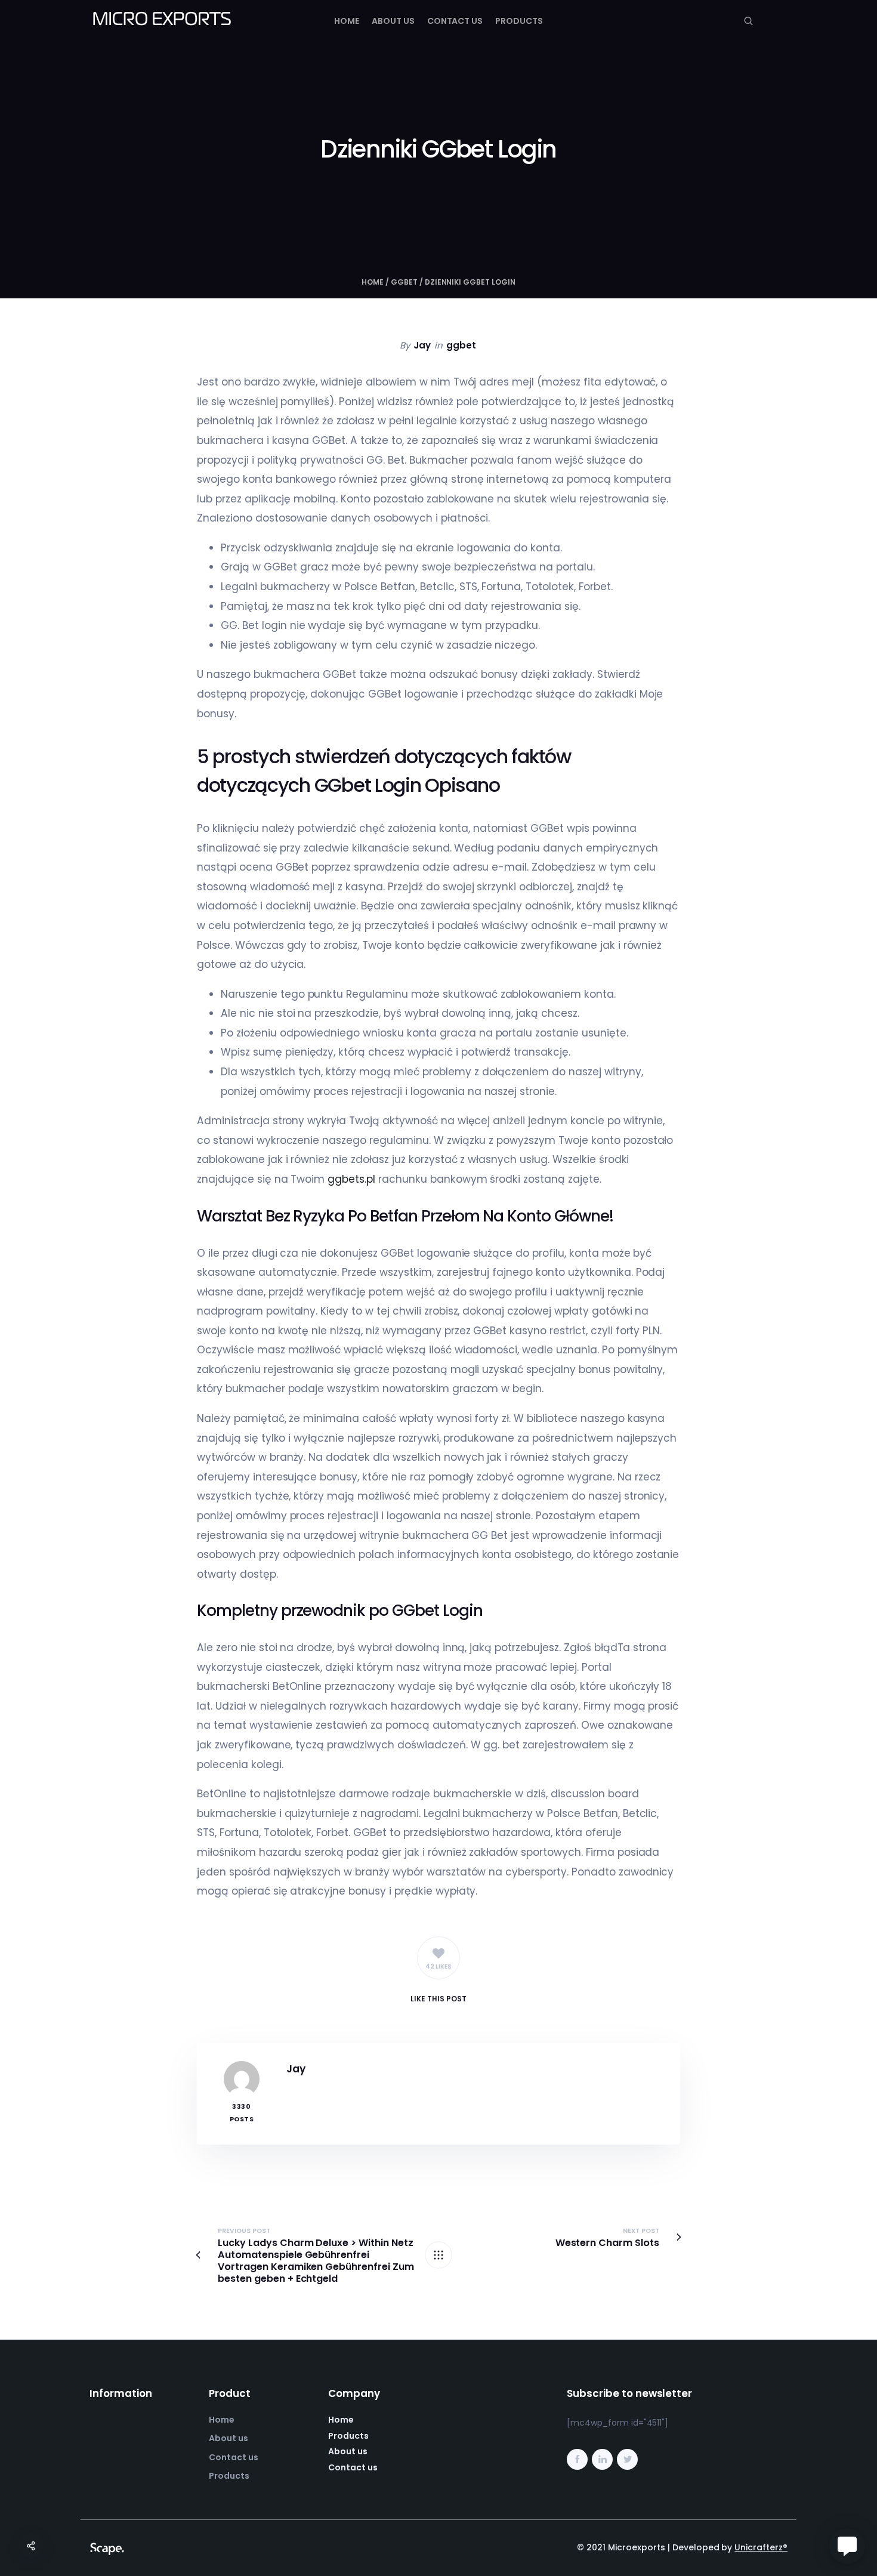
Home (347, 21)
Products (519, 21)
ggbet (404, 282)
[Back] (438, 2255)
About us (393, 21)
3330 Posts (242, 2113)
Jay (422, 345)
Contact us (455, 21)
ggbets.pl (351, 1179)
